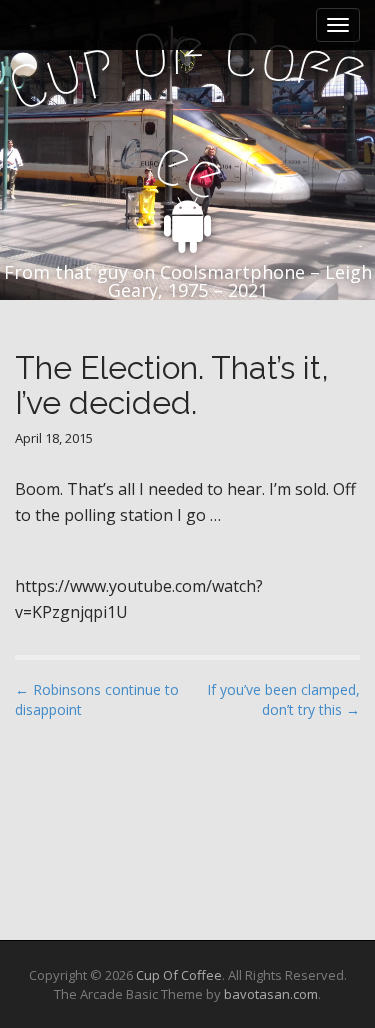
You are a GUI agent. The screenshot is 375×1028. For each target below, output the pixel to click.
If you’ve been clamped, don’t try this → (283, 699)
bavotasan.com (271, 994)
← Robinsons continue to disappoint (97, 699)
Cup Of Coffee (179, 975)
